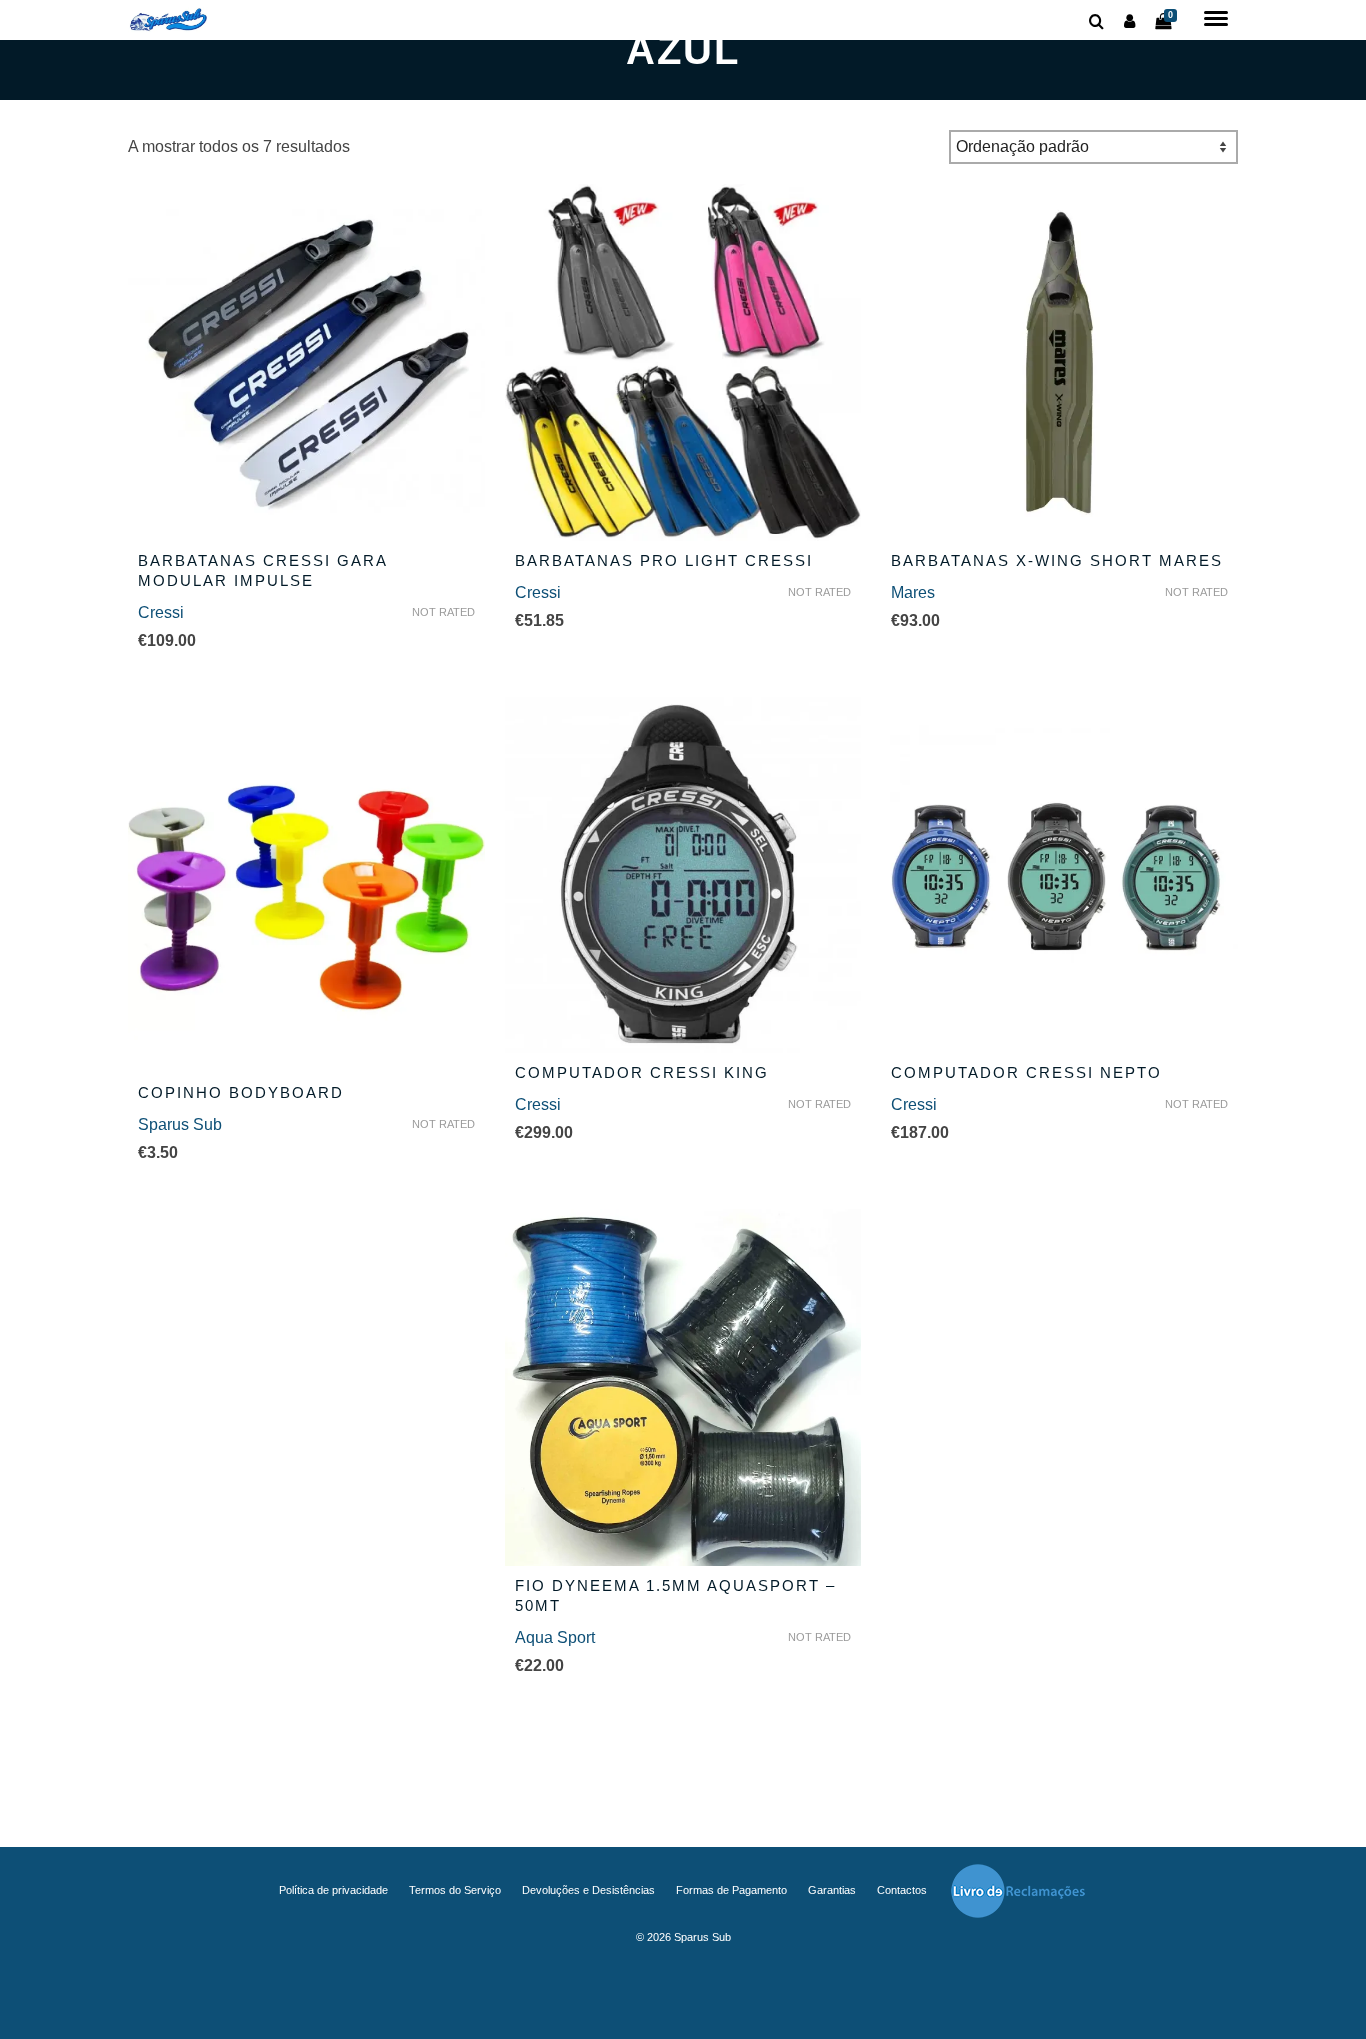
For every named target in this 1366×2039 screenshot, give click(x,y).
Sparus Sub (180, 1124)
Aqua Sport (555, 1637)
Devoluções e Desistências (588, 1890)
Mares (913, 592)
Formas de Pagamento (731, 1890)
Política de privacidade (333, 1890)
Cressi (161, 612)
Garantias (832, 1890)
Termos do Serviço (455, 1890)
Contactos (902, 1890)
